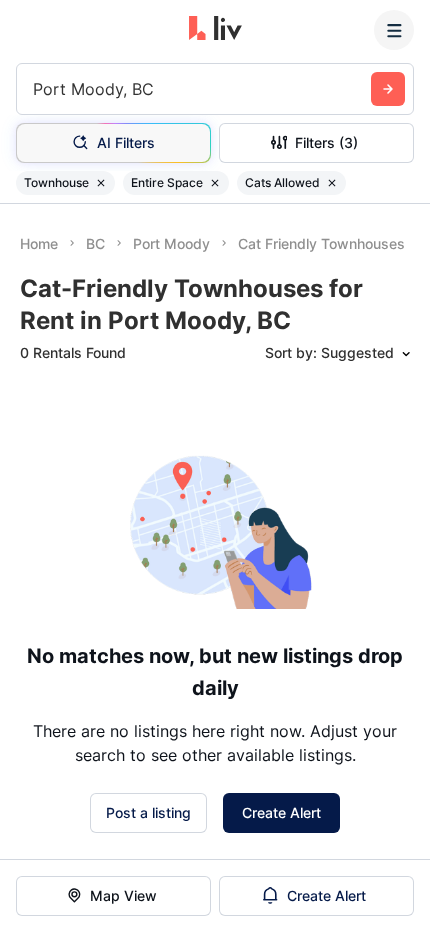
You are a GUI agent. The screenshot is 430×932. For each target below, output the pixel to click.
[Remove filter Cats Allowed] (332, 183)
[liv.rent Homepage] (215, 30)
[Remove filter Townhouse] (101, 183)
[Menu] (394, 30)
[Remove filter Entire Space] (215, 183)
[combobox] (35, 89)
